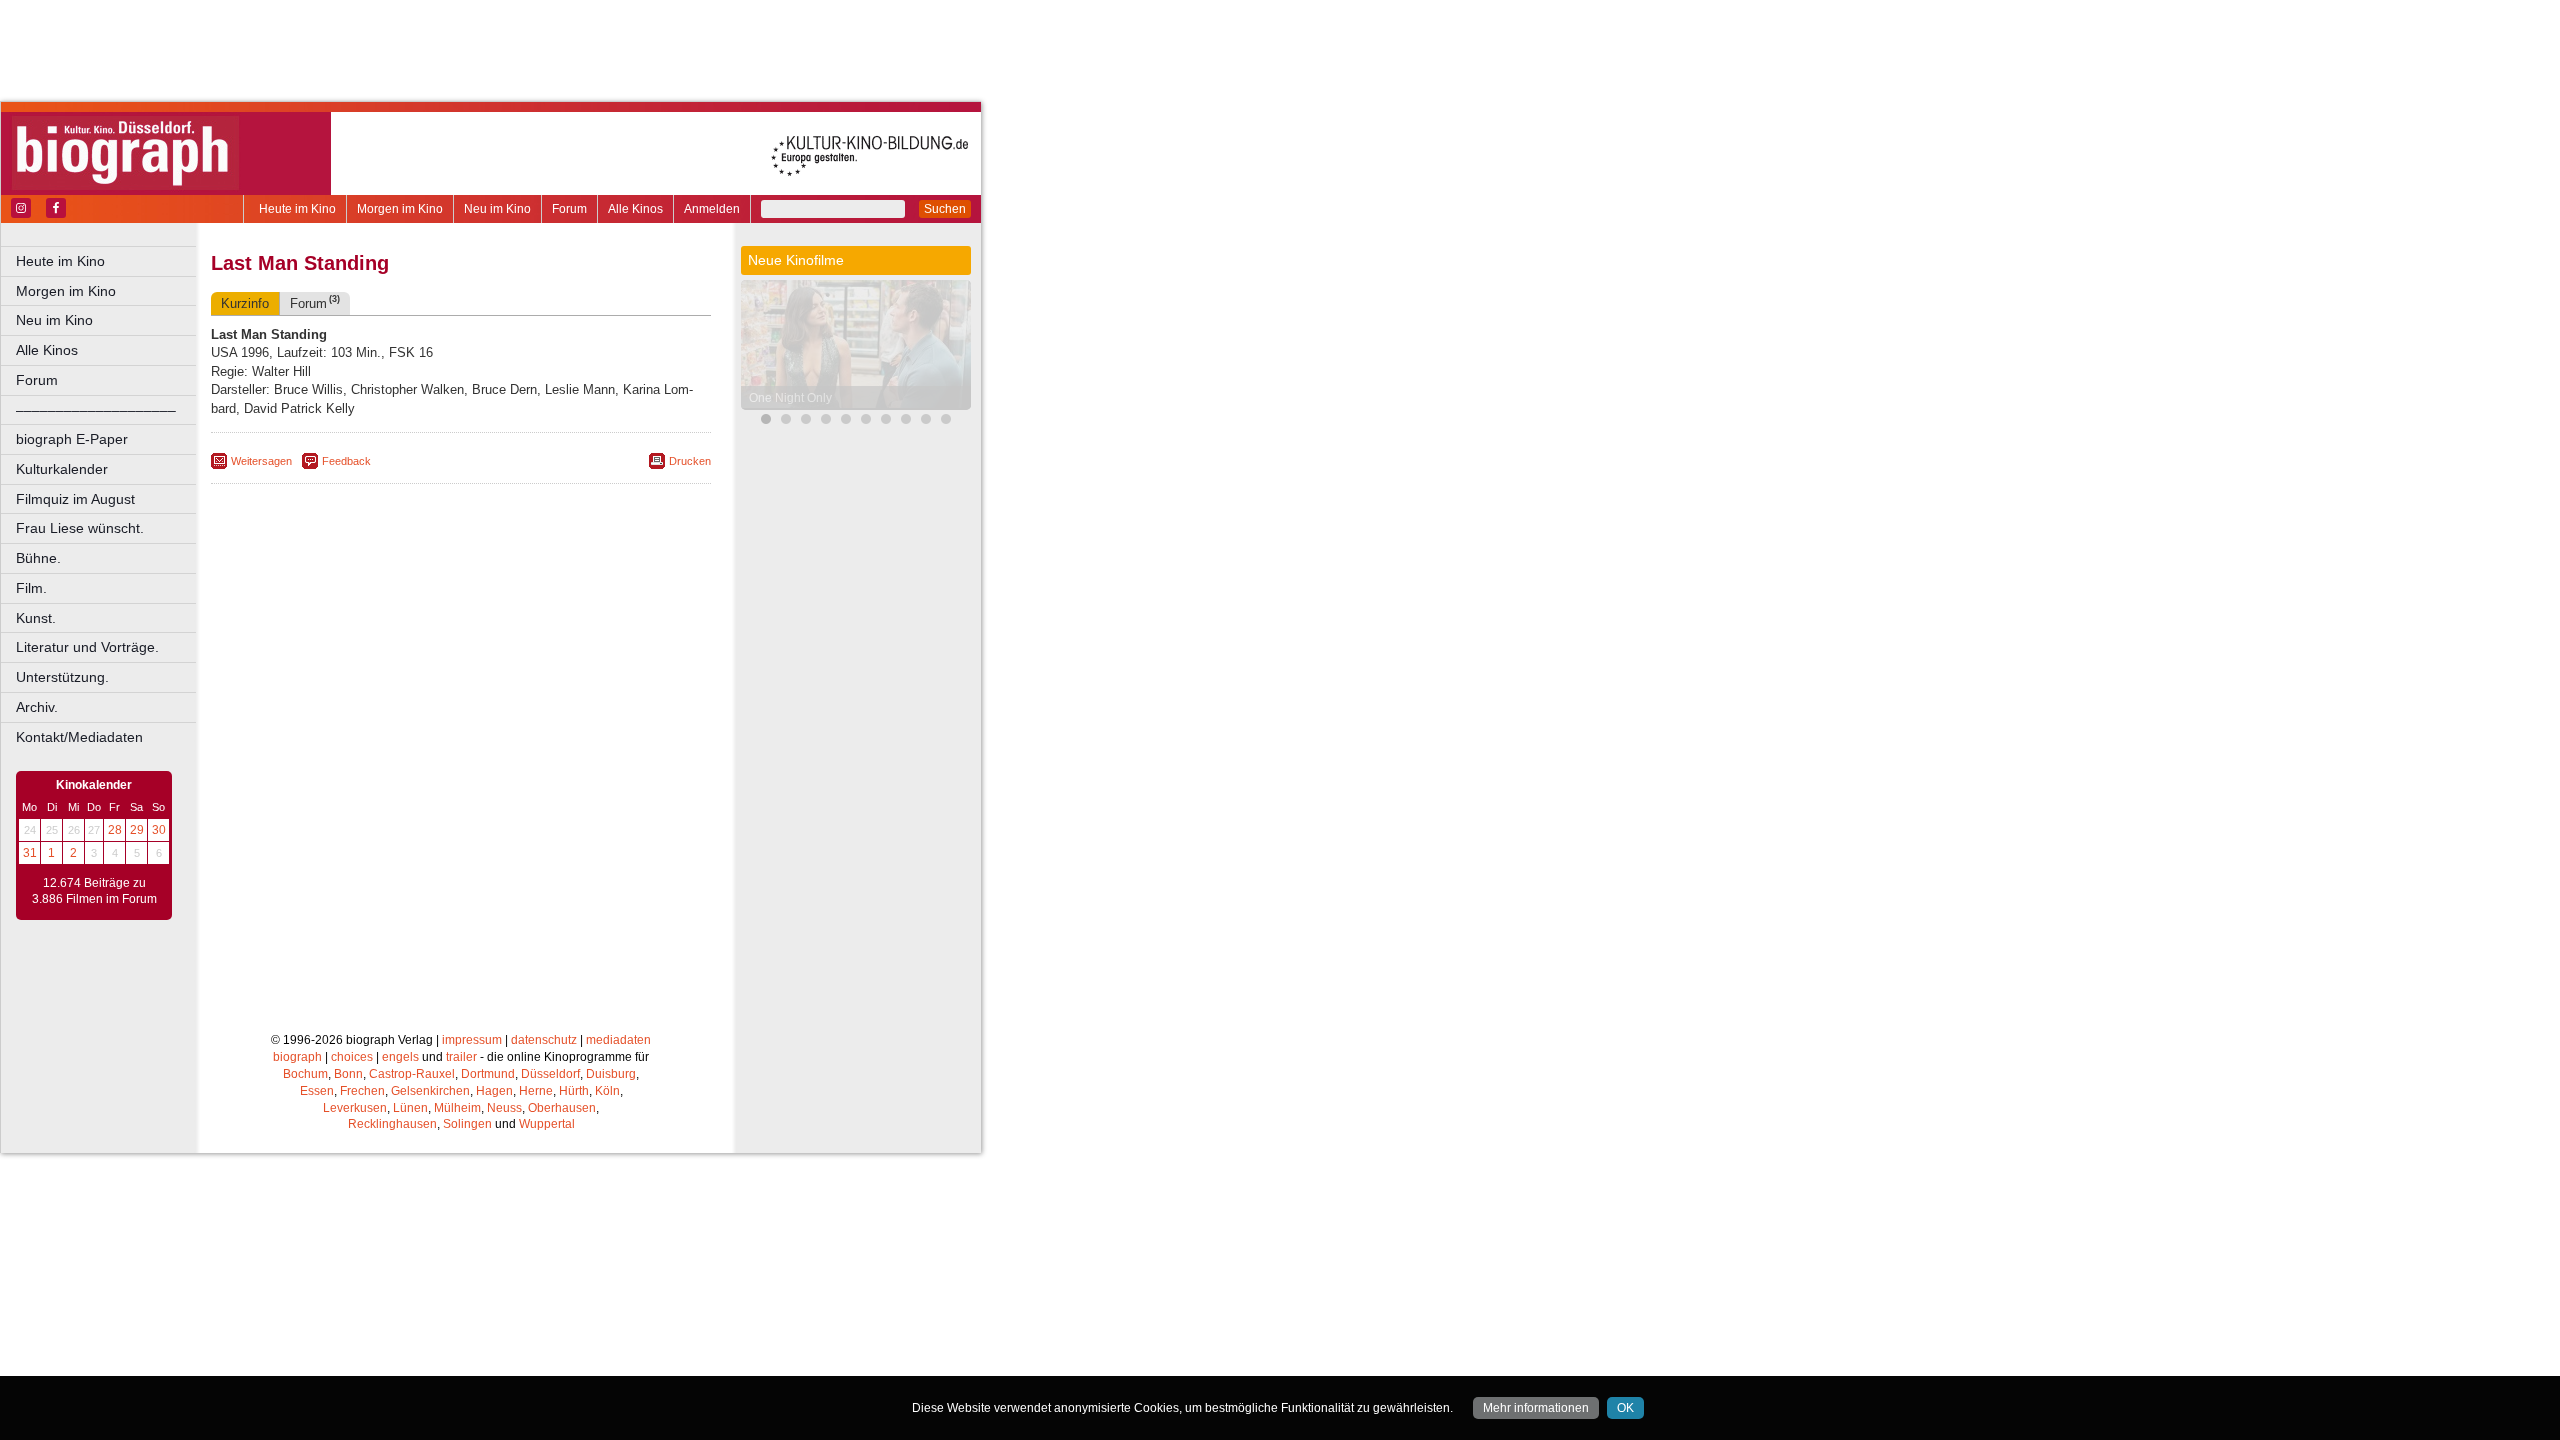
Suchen (945, 209)
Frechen (362, 1091)
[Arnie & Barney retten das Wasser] (946, 421)
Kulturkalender (62, 469)
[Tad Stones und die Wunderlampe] (846, 421)
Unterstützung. (62, 677)
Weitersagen (261, 461)
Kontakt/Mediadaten (79, 737)
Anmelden (712, 209)
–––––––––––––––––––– (96, 410)
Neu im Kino (497, 209)
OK (1625, 1408)
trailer (461, 1057)
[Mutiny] (826, 421)
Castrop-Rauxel (412, 1074)
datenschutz (544, 1040)
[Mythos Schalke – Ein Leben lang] (906, 421)
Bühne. (38, 558)
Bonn (348, 1074)
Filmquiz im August (75, 499)
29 (137, 830)
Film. (31, 588)
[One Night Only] (766, 421)
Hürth (574, 1091)
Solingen (467, 1124)
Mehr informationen (1536, 1408)
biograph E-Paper (72, 439)
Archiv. (37, 707)
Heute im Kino (297, 209)
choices (352, 1057)
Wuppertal (547, 1124)
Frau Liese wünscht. (80, 528)
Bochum (305, 1074)
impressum (472, 1040)
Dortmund (488, 1074)
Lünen (410, 1108)
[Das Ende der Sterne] (786, 421)
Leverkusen (355, 1108)
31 (30, 853)
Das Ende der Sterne (806, 398)
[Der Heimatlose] (926, 421)
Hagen (494, 1091)
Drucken (690, 461)
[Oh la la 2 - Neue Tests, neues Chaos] (806, 421)
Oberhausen (562, 1108)
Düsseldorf (550, 1074)
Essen (317, 1091)
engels (400, 1057)
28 (115, 830)
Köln (607, 1091)
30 (159, 830)
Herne (536, 1091)
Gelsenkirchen (430, 1091)
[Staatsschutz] (866, 421)
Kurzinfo (245, 303)
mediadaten (618, 1040)
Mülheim (457, 1108)
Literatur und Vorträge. (87, 647)
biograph (297, 1057)
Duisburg (611, 1074)
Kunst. (36, 618)
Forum (569, 209)
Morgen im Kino (400, 209)
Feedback (346, 461)
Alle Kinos (635, 209)
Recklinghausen (392, 1124)
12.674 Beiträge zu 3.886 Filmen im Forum (94, 891)
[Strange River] (886, 421)
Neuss (504, 1108)
